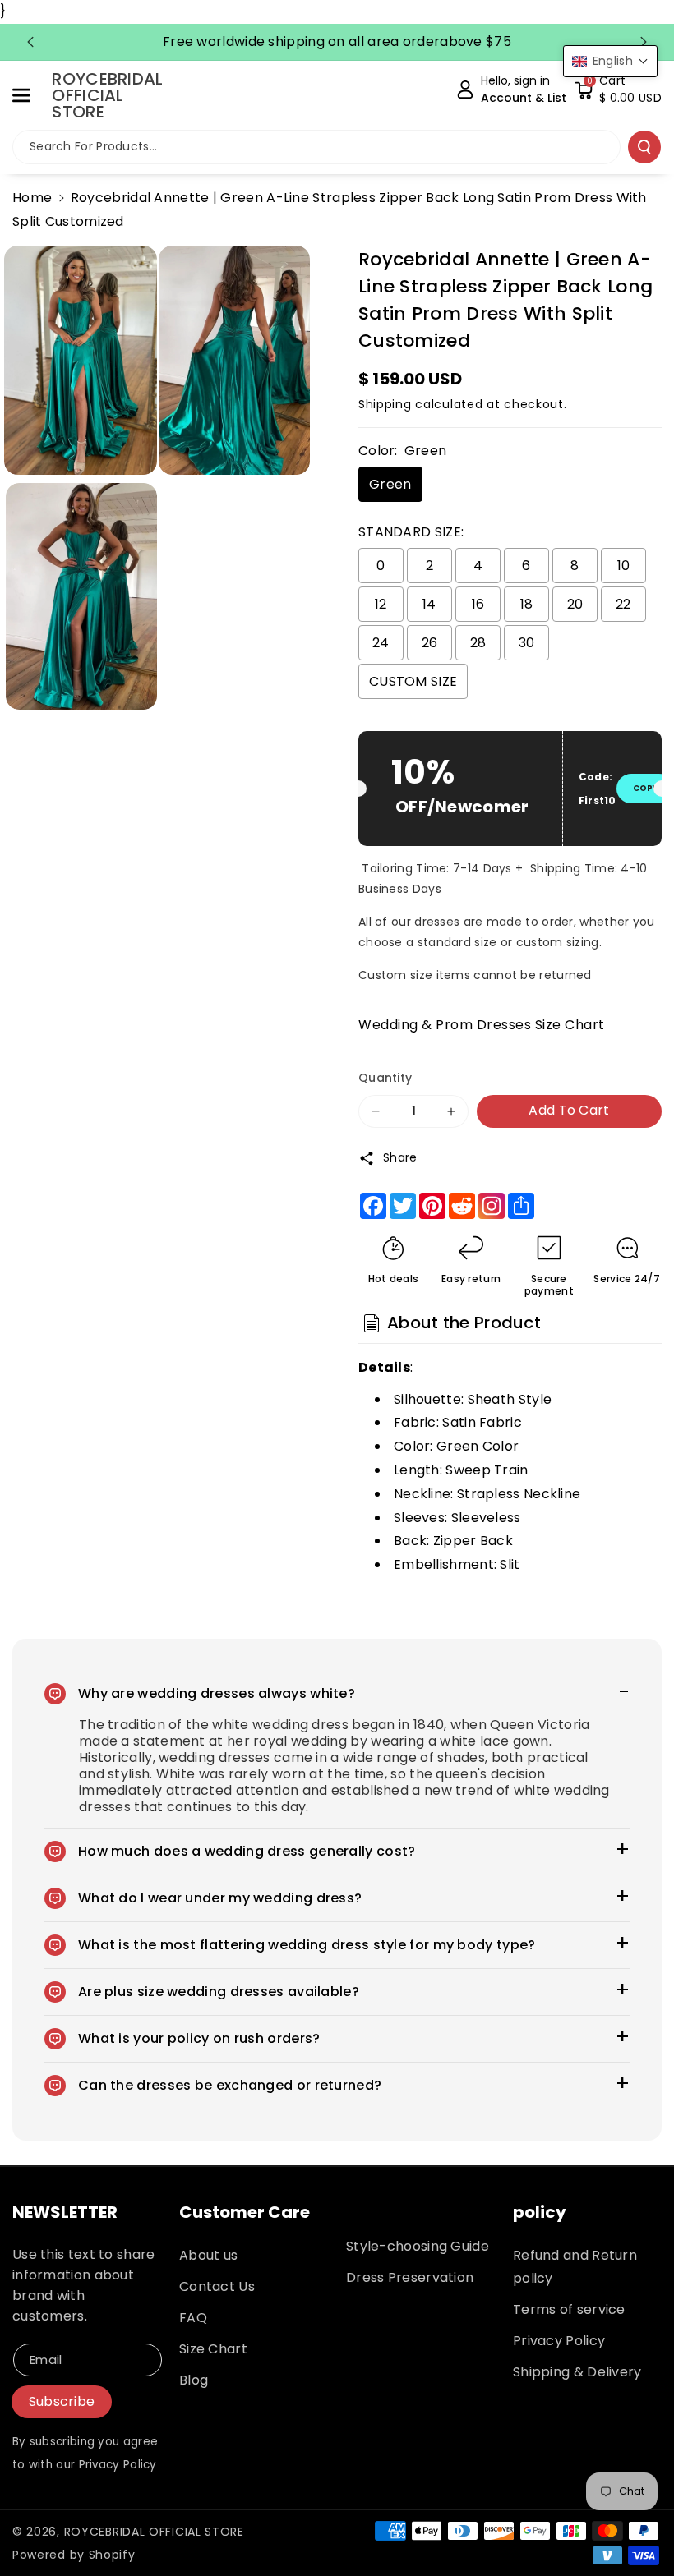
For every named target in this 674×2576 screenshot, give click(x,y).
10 (624, 566)
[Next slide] (644, 42)
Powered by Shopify (74, 2555)
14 (429, 604)
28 (478, 643)
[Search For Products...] (644, 147)
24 (381, 643)
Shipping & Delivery (577, 2372)
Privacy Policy (559, 2341)
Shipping (385, 404)
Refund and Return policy (575, 2267)
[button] (30, 95)
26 (430, 643)
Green (390, 484)
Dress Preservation (410, 2277)
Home (32, 198)
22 (623, 604)
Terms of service (569, 2309)
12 (381, 604)
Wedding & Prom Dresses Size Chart (482, 1025)
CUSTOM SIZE (413, 681)
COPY (645, 788)
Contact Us (217, 2286)
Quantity (385, 1078)
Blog (194, 2380)
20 (575, 604)
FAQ (193, 2318)
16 (478, 604)
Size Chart (213, 2349)
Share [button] (400, 1157)
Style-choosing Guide (418, 2246)
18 (527, 604)
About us (208, 2255)
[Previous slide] (30, 42)
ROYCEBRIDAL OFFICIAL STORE (154, 2532)
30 (527, 643)
